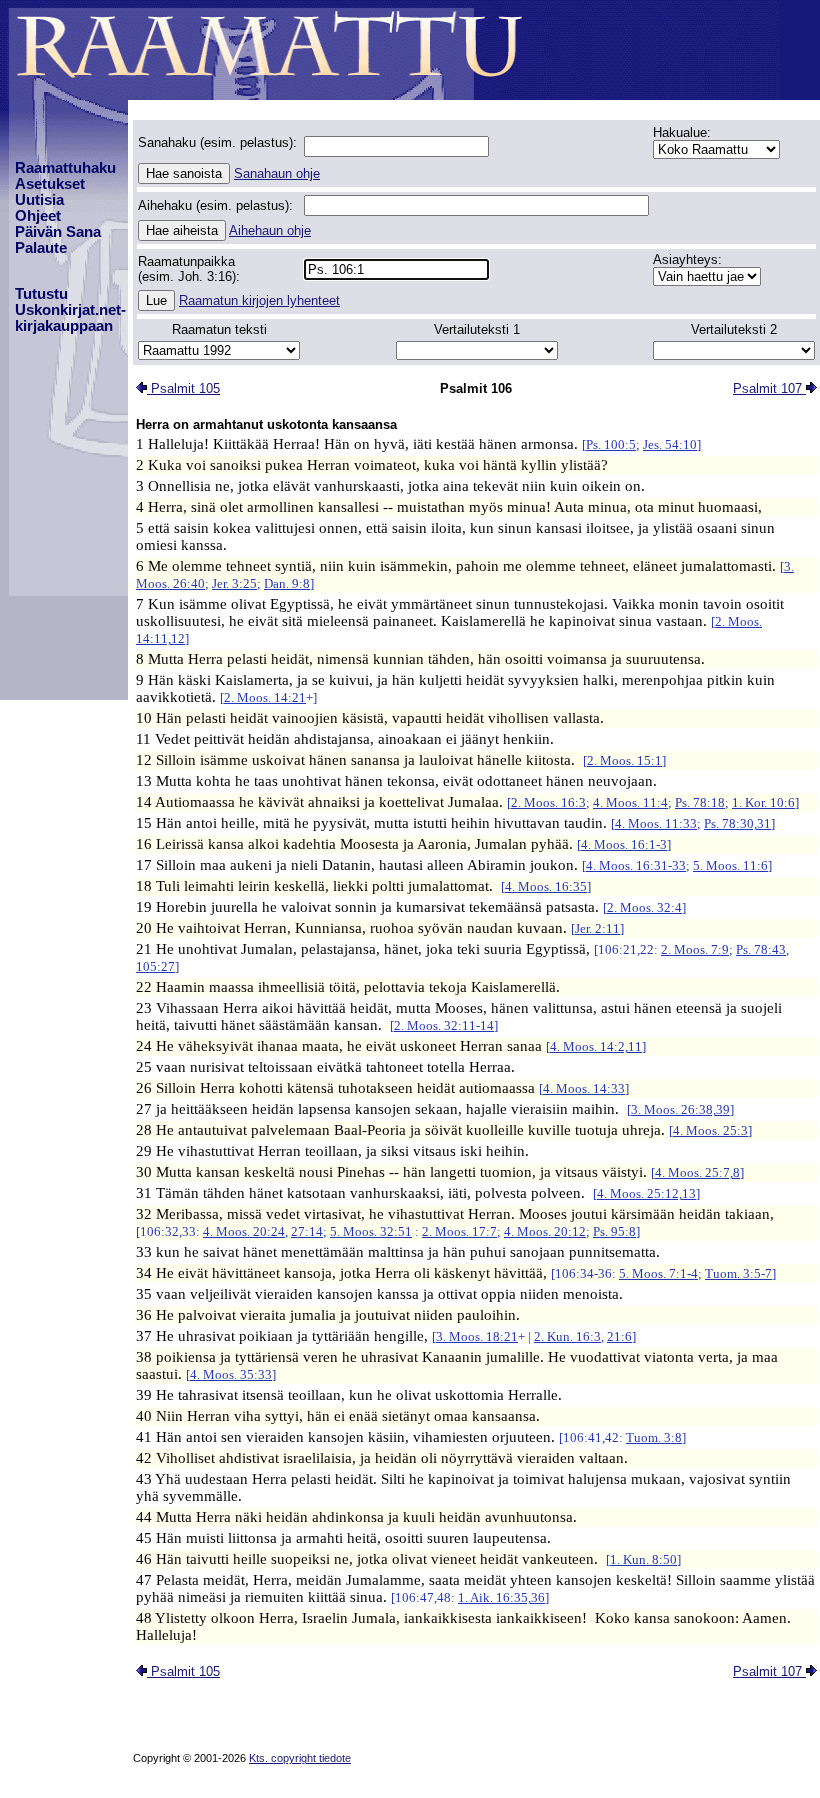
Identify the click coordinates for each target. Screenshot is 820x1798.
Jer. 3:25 (234, 583)
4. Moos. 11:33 (656, 823)
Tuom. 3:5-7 (738, 1273)
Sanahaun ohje (277, 173)
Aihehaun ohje (270, 230)
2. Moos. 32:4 (644, 907)
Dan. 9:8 (287, 583)
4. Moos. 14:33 (584, 1088)
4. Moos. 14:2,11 (596, 1046)
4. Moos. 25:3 (710, 1130)
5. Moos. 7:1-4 (658, 1273)
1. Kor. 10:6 (763, 802)
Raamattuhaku (65, 168)
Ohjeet (38, 216)
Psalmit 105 (183, 388)
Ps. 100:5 (611, 444)
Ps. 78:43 (761, 949)
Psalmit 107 (769, 388)
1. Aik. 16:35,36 (501, 1597)
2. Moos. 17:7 (459, 1231)
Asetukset (50, 184)
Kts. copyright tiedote (300, 1758)
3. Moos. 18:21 (477, 1336)
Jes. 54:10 (670, 444)
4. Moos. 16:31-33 (636, 865)
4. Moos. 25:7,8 (697, 1172)
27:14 (307, 1231)
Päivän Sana (58, 232)
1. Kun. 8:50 (643, 1559)
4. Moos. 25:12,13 (646, 1193)
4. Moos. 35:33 (231, 1374)
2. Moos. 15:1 (624, 760)
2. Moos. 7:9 (695, 949)
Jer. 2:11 (597, 928)
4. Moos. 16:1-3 (624, 844)
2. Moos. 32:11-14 (444, 1025)
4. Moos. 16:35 (546, 886)
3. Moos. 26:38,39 (680, 1109)
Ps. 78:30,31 (737, 823)
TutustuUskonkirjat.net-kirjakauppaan (70, 310)
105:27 (155, 966)
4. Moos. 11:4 (630, 802)
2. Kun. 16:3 (567, 1336)
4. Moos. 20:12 (545, 1231)
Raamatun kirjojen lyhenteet (259, 300)
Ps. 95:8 (614, 1231)
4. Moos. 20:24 (244, 1231)
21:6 (619, 1336)
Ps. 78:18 (700, 802)
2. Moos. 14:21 (265, 697)
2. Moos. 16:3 (548, 802)
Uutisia (39, 200)
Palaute (41, 248)
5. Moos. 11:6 (730, 865)
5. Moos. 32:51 (371, 1231)
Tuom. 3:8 (654, 1437)
